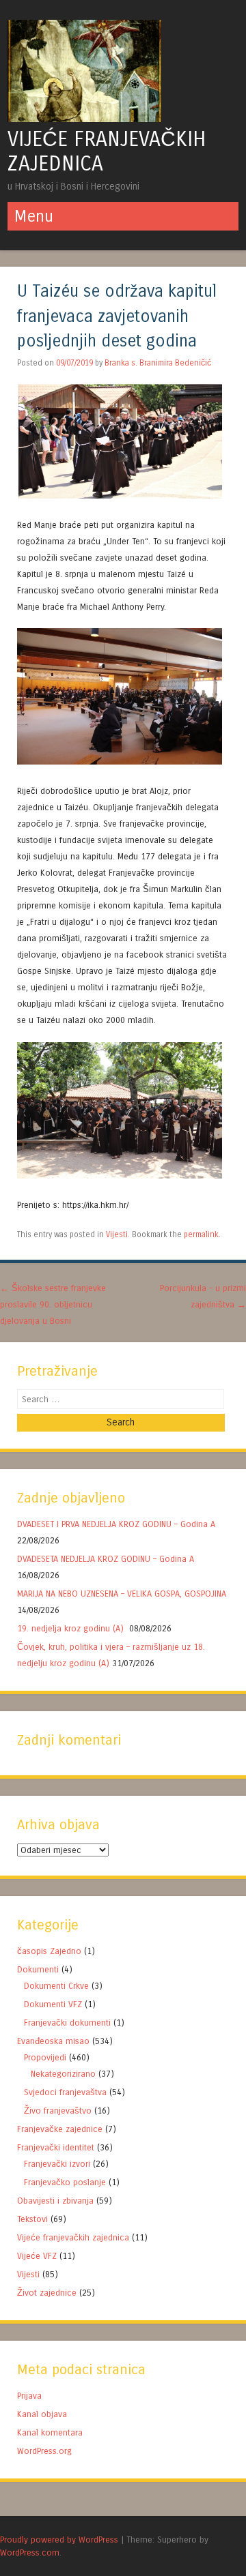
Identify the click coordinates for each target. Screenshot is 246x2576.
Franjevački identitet (56, 2147)
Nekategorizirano (63, 2074)
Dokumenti (38, 1969)
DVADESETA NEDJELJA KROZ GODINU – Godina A (106, 1559)
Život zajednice (47, 2293)
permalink (201, 1234)
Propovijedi (45, 2057)
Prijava (29, 2396)
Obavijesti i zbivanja (55, 2201)
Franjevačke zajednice (60, 2129)
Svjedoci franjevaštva (65, 2092)
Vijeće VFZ (37, 2256)
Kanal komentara (50, 2432)
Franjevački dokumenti (67, 2023)
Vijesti (117, 1234)
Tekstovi (32, 2219)
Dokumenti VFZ (53, 2004)
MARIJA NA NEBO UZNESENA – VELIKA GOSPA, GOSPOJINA (122, 1594)
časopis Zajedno (49, 1951)
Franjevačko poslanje (65, 2182)
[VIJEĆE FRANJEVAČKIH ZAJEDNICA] (84, 118)
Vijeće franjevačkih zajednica (73, 2237)
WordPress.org (44, 2451)
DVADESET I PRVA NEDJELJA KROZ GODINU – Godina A (116, 1524)
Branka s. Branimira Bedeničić (158, 363)
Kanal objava (42, 2414)
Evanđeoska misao (53, 2041)
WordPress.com (30, 2552)
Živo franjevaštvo (58, 2111)
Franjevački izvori (57, 2164)
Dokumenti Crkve (56, 1986)
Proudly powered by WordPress (59, 2540)
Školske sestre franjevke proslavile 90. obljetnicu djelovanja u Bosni (53, 1304)
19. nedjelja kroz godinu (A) (72, 1628)
